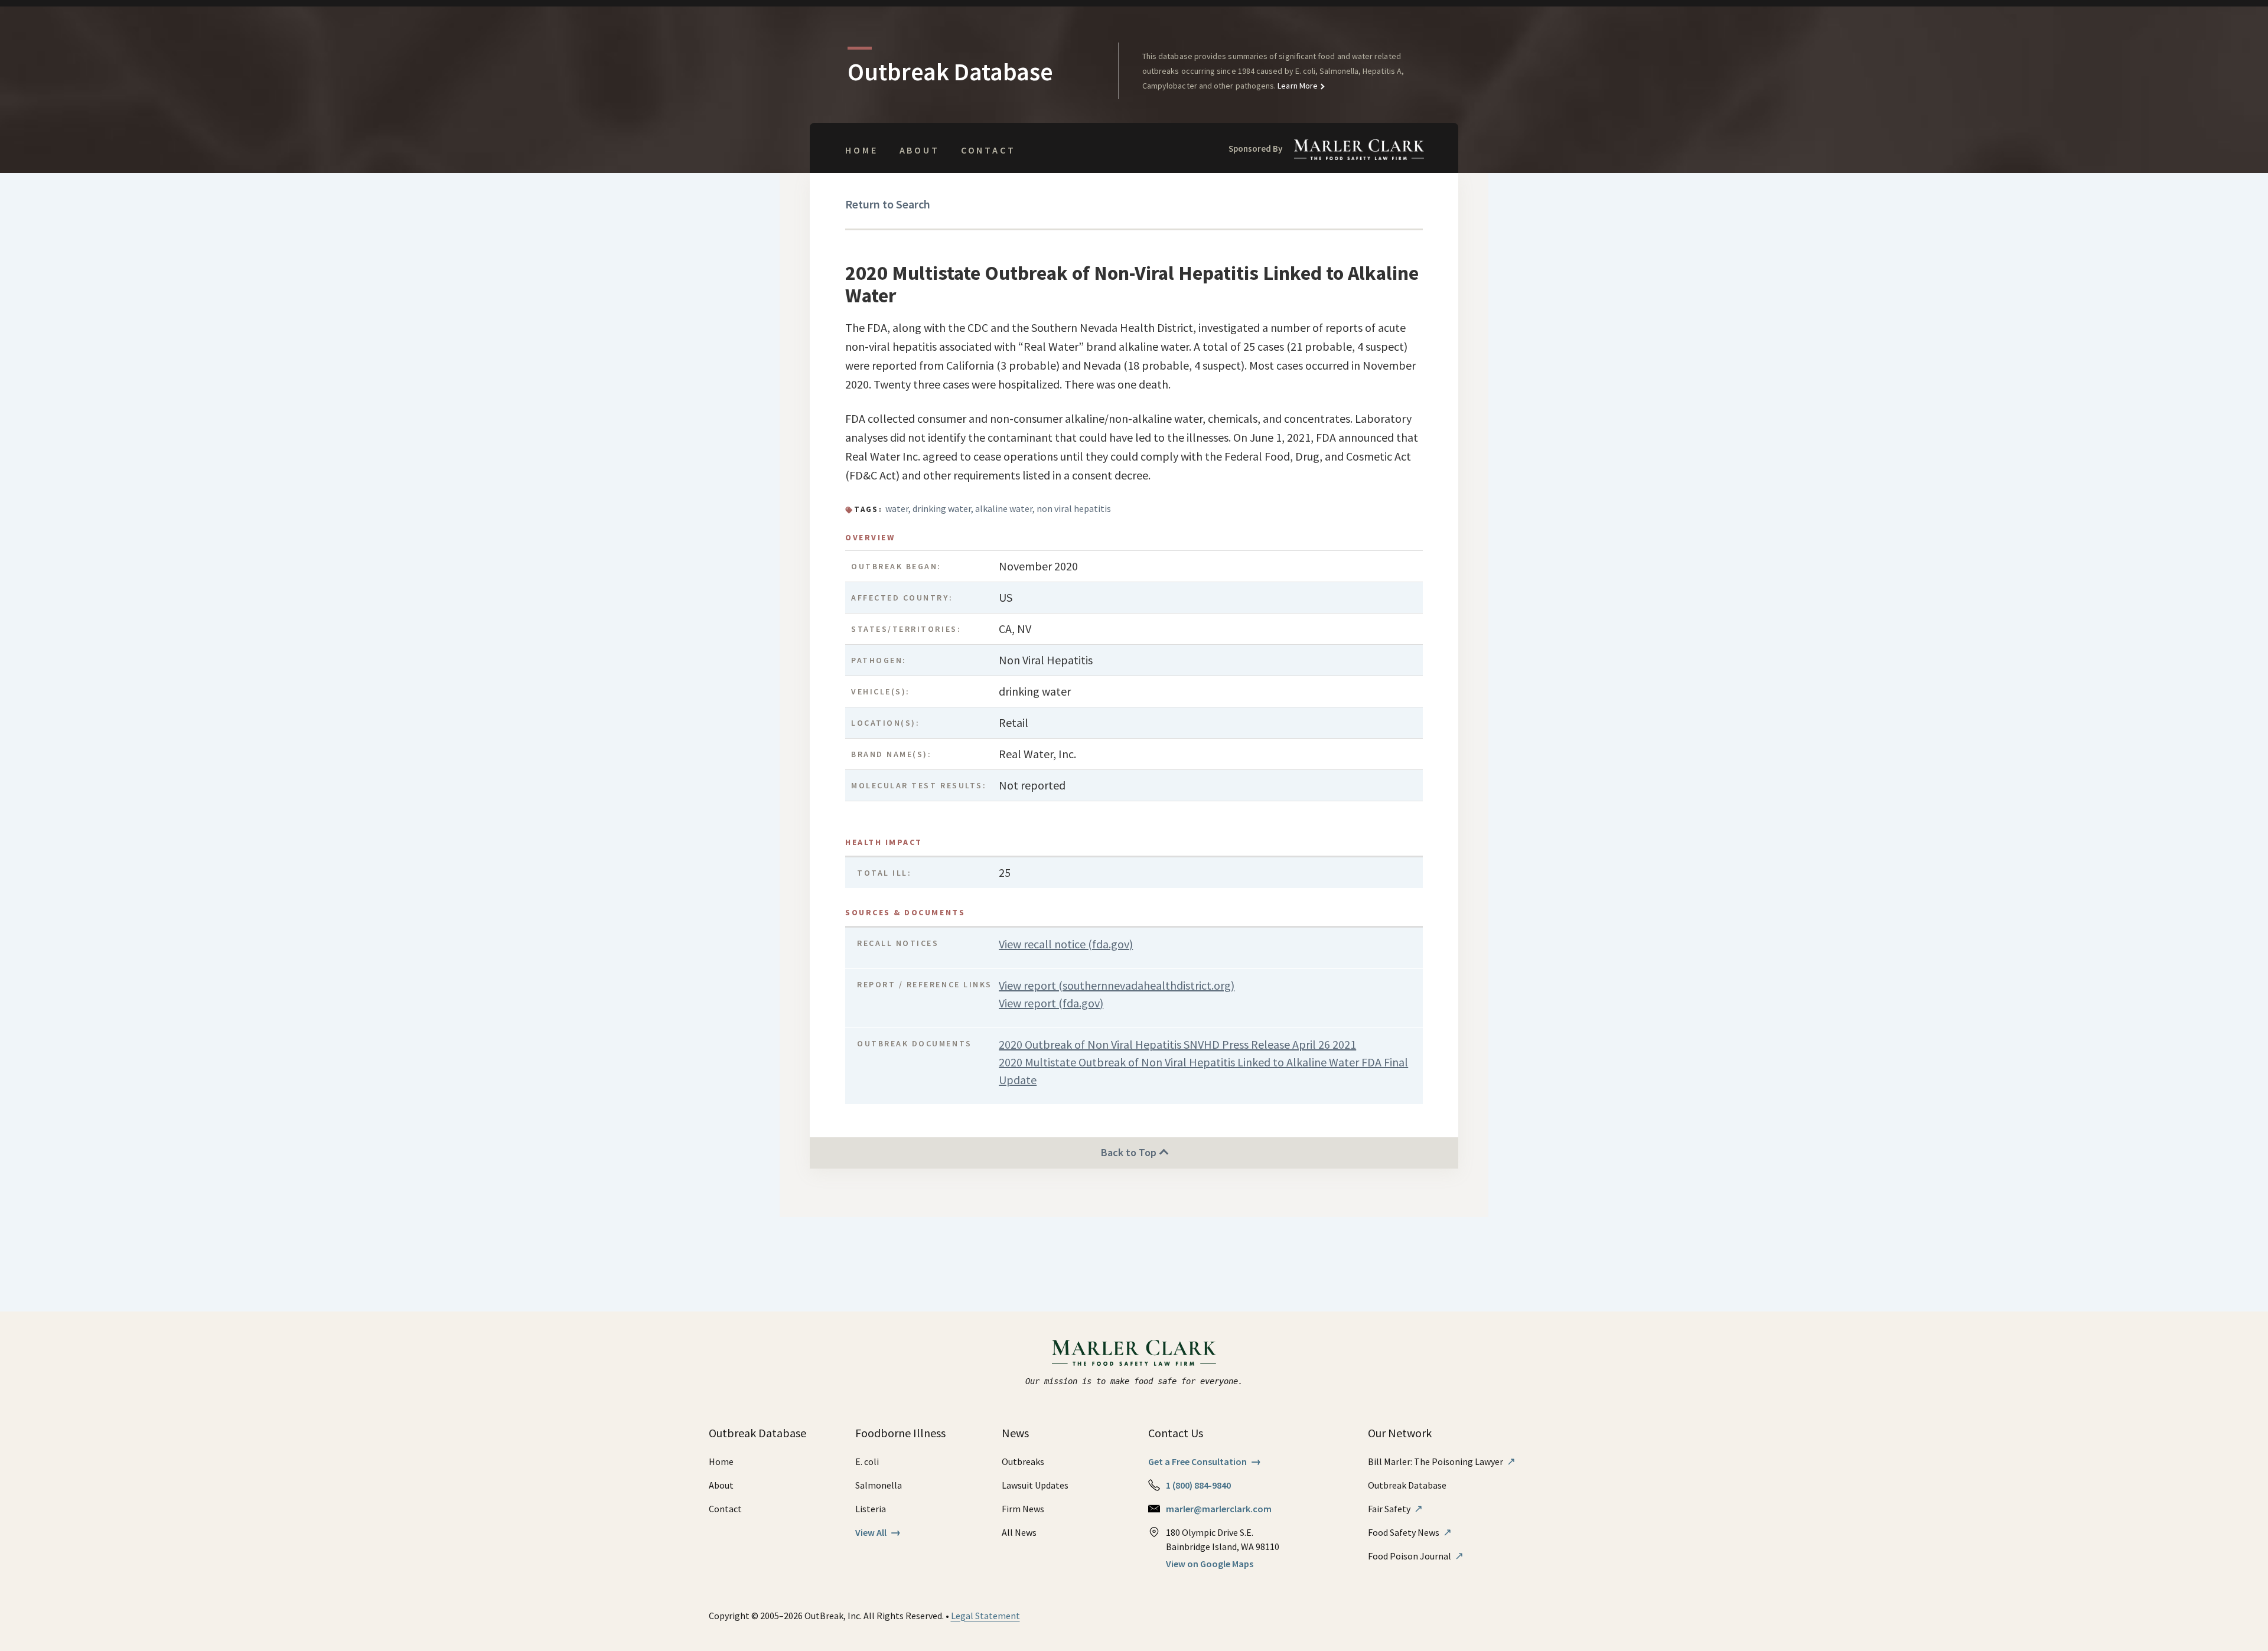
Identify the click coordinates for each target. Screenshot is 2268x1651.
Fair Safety (1395, 1509)
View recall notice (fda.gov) (1066, 944)
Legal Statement (985, 1616)
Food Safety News (1410, 1532)
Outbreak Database (1407, 1485)
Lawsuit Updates (1035, 1485)
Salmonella (879, 1485)
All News (1019, 1532)
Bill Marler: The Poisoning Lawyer (1442, 1461)
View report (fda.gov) (1051, 1003)
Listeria (871, 1509)
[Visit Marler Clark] (1134, 1353)
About (920, 150)
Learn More (1297, 86)
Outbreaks (1023, 1461)
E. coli (867, 1461)
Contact (988, 150)
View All (878, 1532)
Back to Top (1130, 1152)
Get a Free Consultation (1205, 1461)
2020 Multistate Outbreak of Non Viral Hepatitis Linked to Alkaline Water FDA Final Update (1203, 1071)
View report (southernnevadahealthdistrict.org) (1117, 985)
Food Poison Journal (1416, 1556)
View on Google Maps (1210, 1564)
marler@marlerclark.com (1219, 1509)
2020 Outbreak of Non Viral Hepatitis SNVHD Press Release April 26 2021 (1177, 1044)
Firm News (1023, 1509)
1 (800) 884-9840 (1198, 1485)
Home (861, 150)
